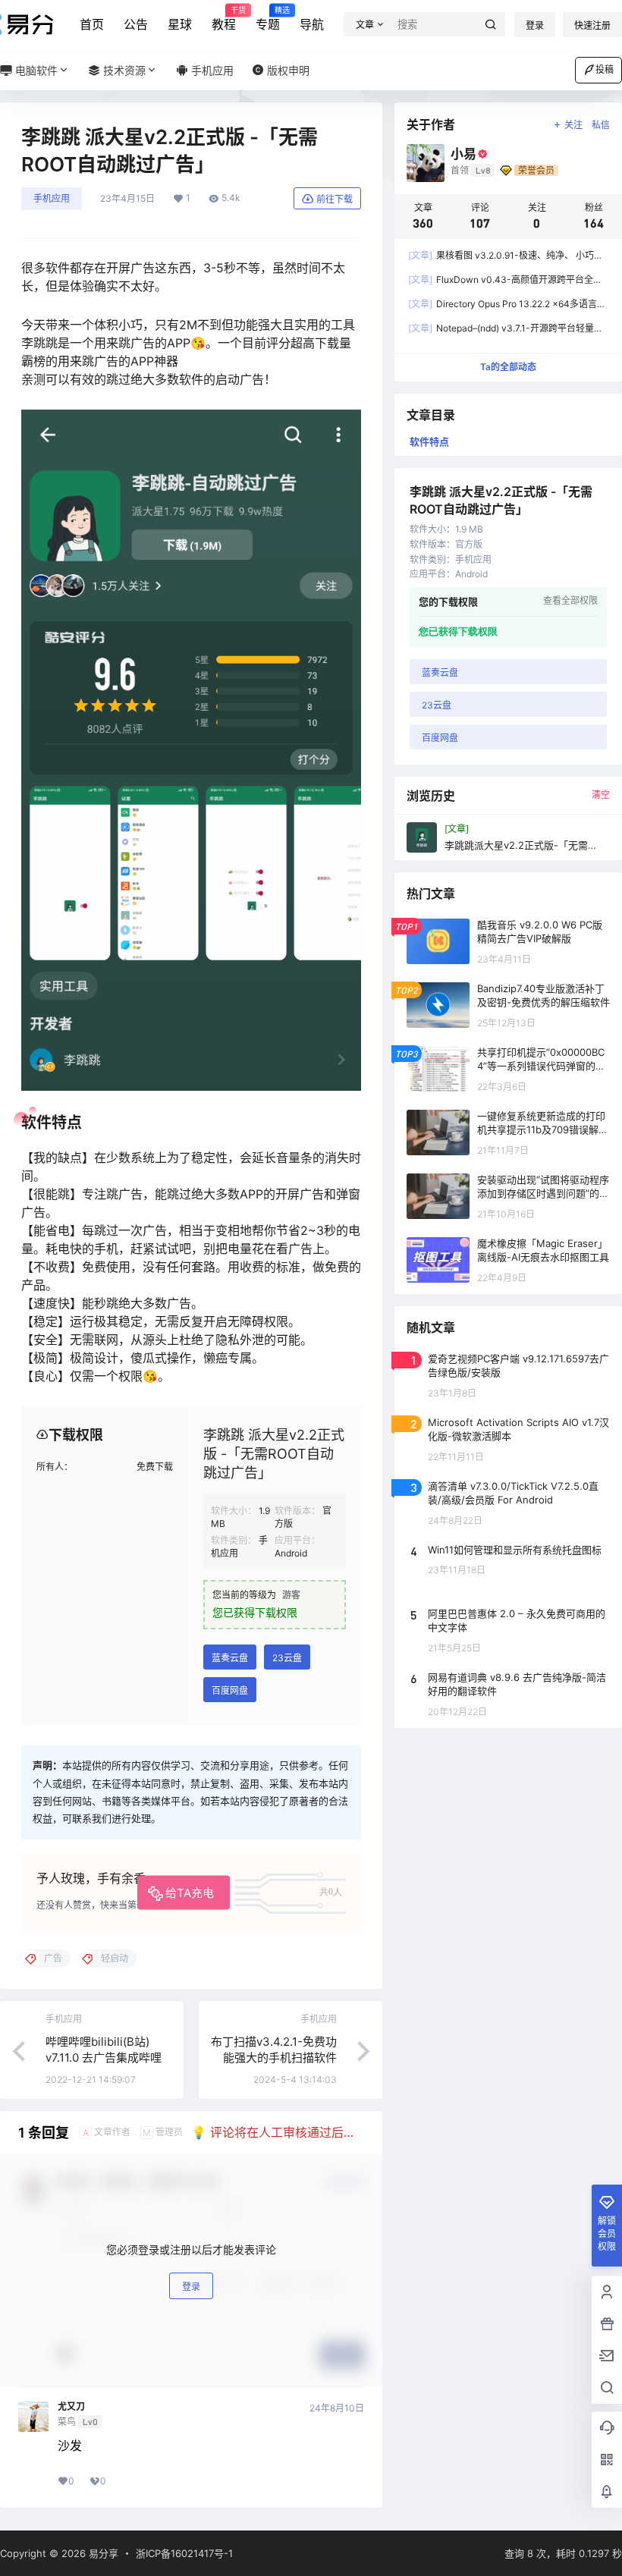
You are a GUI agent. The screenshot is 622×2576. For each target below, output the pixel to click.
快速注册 (592, 25)
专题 (268, 19)
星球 (180, 24)
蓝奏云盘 (230, 1658)
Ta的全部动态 (508, 367)
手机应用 (52, 198)
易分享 (102, 2553)
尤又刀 (71, 2407)
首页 (92, 24)
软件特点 (429, 441)
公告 (136, 24)
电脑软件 (35, 70)
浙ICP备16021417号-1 (184, 2553)
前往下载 (335, 199)
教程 (224, 19)
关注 (573, 125)
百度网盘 (230, 1690)
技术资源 (123, 70)
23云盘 (287, 1658)
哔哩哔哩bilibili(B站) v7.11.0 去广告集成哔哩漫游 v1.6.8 (104, 2058)
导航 (312, 24)
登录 (535, 25)
